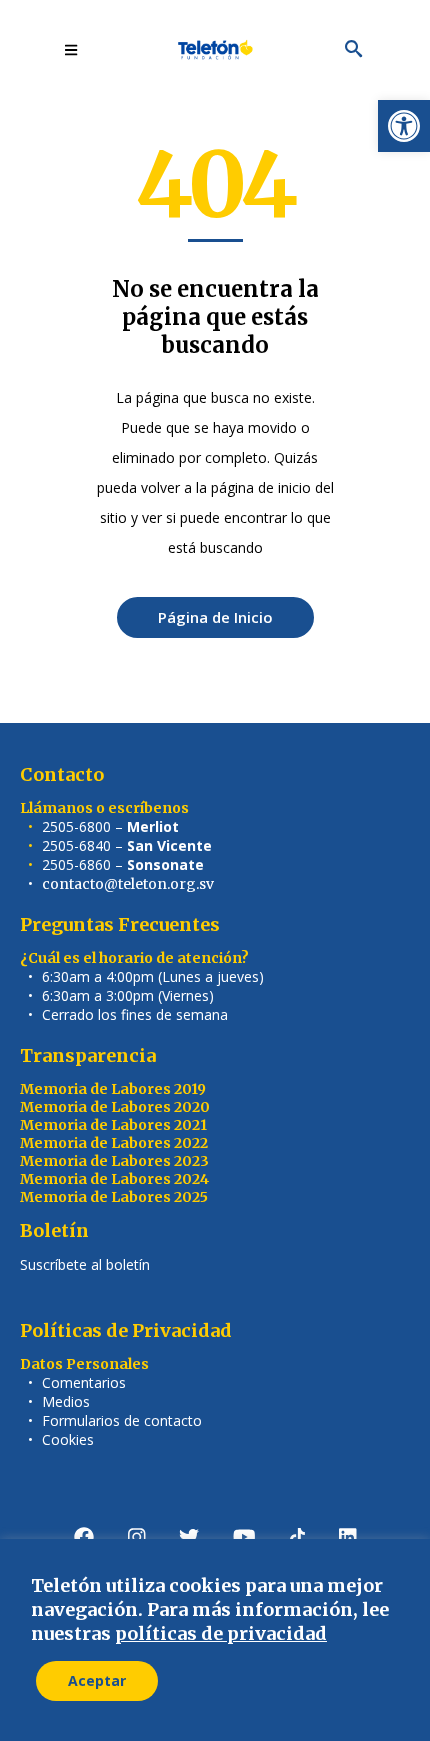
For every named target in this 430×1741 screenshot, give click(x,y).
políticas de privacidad (221, 1633)
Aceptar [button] (97, 1680)
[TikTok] (297, 1537)
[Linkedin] (348, 1537)
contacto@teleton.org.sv (128, 884)
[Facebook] (84, 1537)
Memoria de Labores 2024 (114, 1179)
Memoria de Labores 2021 (113, 1125)
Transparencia (88, 1055)
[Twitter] (189, 1537)
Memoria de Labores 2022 (114, 1143)
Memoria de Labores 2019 (113, 1089)
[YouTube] (244, 1537)
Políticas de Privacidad (126, 1330)
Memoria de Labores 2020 (115, 1107)
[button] (404, 126)
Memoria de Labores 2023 (114, 1161)
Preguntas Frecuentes (120, 924)
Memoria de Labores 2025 (114, 1197)
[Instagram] (137, 1537)
